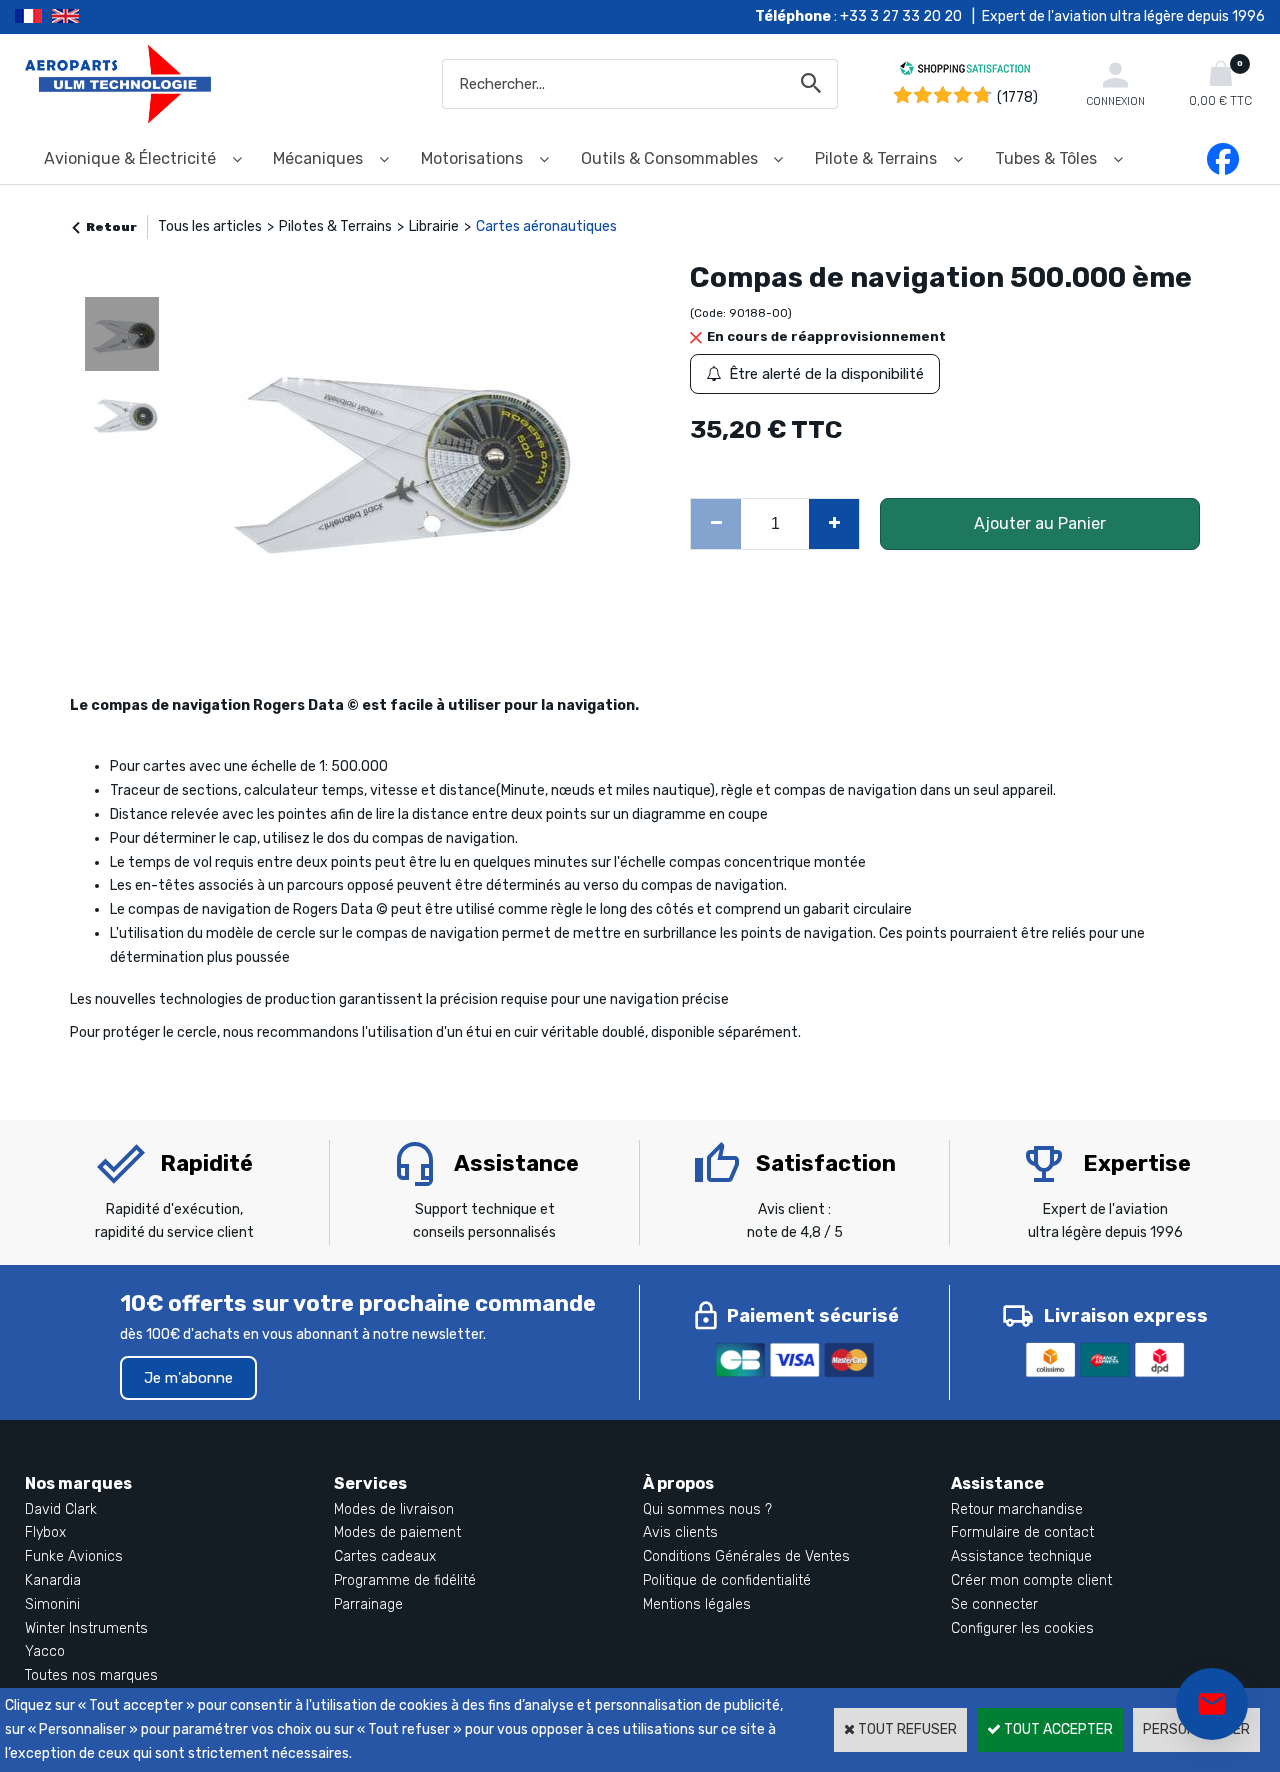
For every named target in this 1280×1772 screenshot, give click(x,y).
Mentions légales (697, 1604)
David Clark (61, 1509)
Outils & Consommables (669, 158)
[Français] (33, 17)
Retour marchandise (1017, 1509)
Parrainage (368, 1604)
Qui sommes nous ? (707, 1509)
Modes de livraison (394, 1509)
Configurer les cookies (1022, 1628)
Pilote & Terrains (876, 158)
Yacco (45, 1651)
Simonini (52, 1604)
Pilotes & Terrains (335, 226)
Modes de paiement (397, 1532)
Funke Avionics (74, 1556)
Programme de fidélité (405, 1580)
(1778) (1017, 97)
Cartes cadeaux (385, 1556)
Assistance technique (1021, 1556)
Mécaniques (318, 158)
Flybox (45, 1532)
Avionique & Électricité (130, 158)
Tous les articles (210, 226)
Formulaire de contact (1022, 1532)
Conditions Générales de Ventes (746, 1556)
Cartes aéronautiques (546, 226)
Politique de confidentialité (727, 1580)
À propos (678, 1483)
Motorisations (472, 158)
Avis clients (680, 1532)
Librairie (434, 226)
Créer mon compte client (1031, 1580)
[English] (90, 17)
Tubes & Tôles (1046, 158)
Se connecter (994, 1604)
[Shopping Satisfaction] (965, 71)
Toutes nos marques (91, 1675)
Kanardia (53, 1580)
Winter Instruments (86, 1628)
